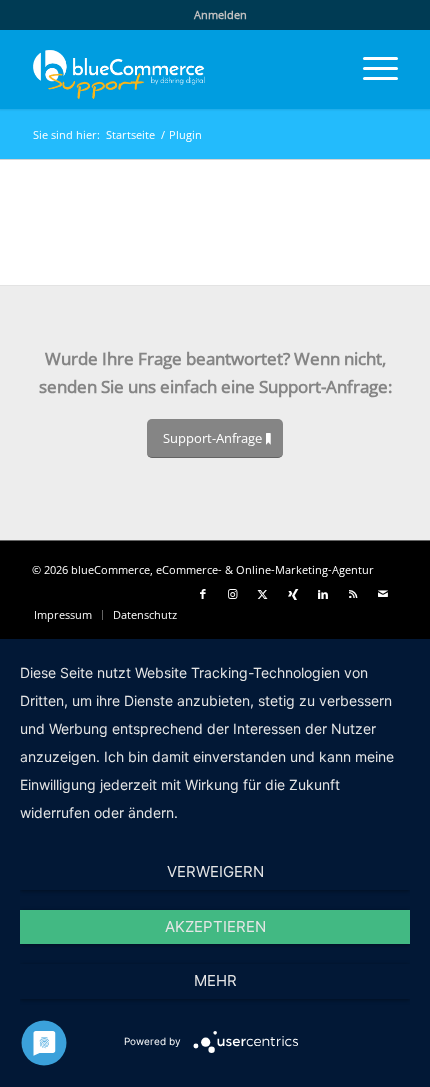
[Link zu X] (263, 594)
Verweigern (215, 871)
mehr (215, 980)
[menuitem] (220, 15)
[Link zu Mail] (383, 594)
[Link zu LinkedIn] (323, 594)
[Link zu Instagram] (233, 594)
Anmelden (220, 14)
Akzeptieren (215, 926)
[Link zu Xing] (293, 594)
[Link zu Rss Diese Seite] (353, 594)
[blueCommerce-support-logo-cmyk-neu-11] (178, 69)
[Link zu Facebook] (203, 594)
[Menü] (370, 69)
